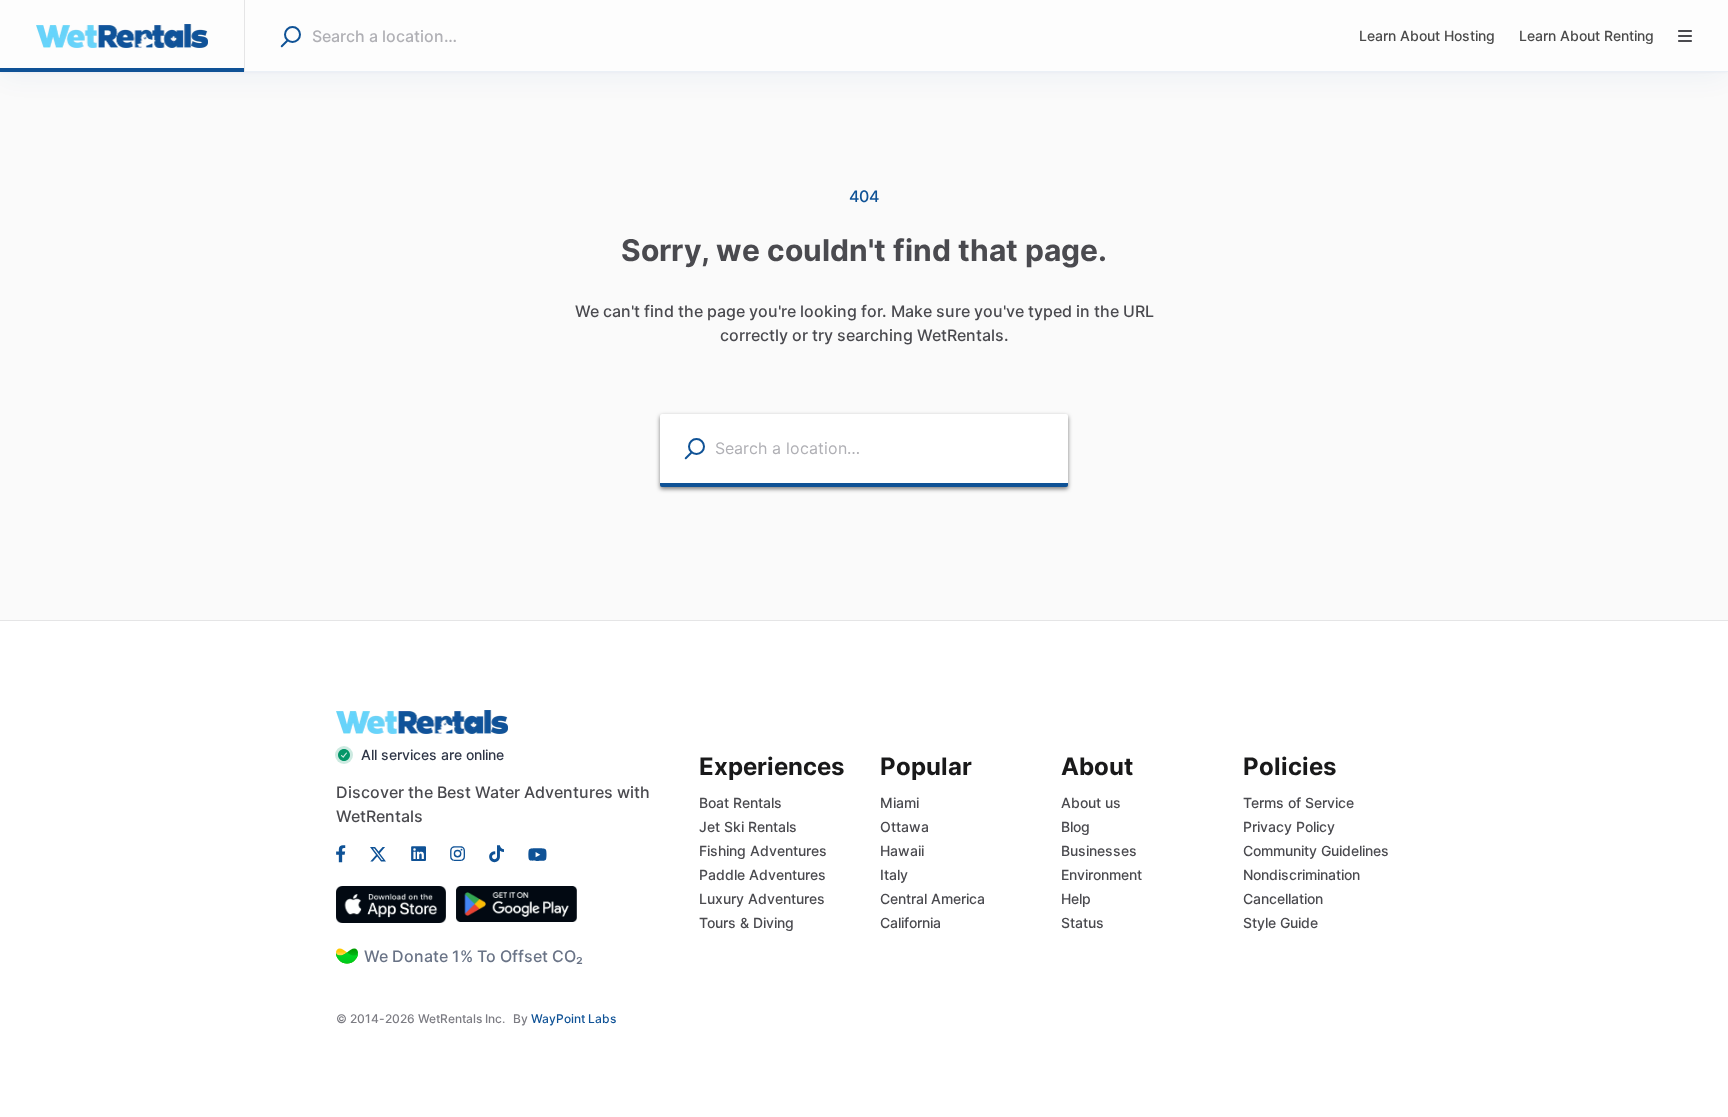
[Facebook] (347, 852)
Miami (899, 802)
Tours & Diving (746, 922)
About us (1091, 802)
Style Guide (1280, 922)
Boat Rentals (740, 802)
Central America (932, 898)
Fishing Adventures (763, 850)
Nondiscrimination (1301, 874)
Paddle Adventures (762, 874)
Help (1076, 898)
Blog (1075, 826)
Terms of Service (1298, 802)
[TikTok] (496, 852)
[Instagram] (457, 852)
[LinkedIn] (418, 852)
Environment (1101, 874)
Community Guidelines (1316, 850)
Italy (894, 874)
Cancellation (1283, 898)
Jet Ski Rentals (748, 826)
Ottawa (904, 826)
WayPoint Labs (573, 1018)
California (910, 922)
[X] (378, 852)
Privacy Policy (1289, 826)
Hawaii (902, 850)
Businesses (1099, 850)
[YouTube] (531, 852)
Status (1082, 922)
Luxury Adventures (762, 898)
